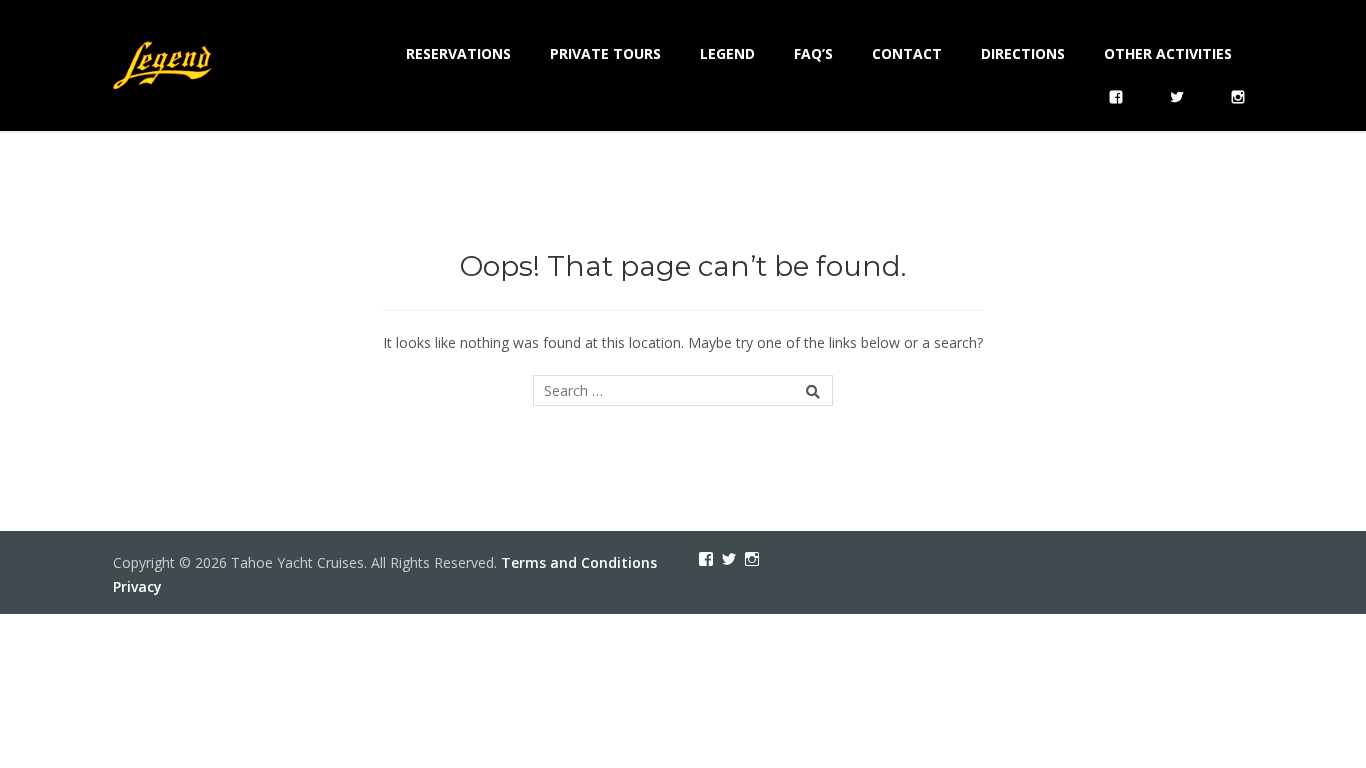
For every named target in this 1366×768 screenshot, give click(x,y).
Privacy (137, 586)
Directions (1023, 53)
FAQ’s (813, 53)
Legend (727, 53)
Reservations (458, 53)
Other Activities (1168, 53)
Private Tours (605, 53)
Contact (907, 53)
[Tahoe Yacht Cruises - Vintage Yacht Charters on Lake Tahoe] (163, 62)
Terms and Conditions (579, 562)
